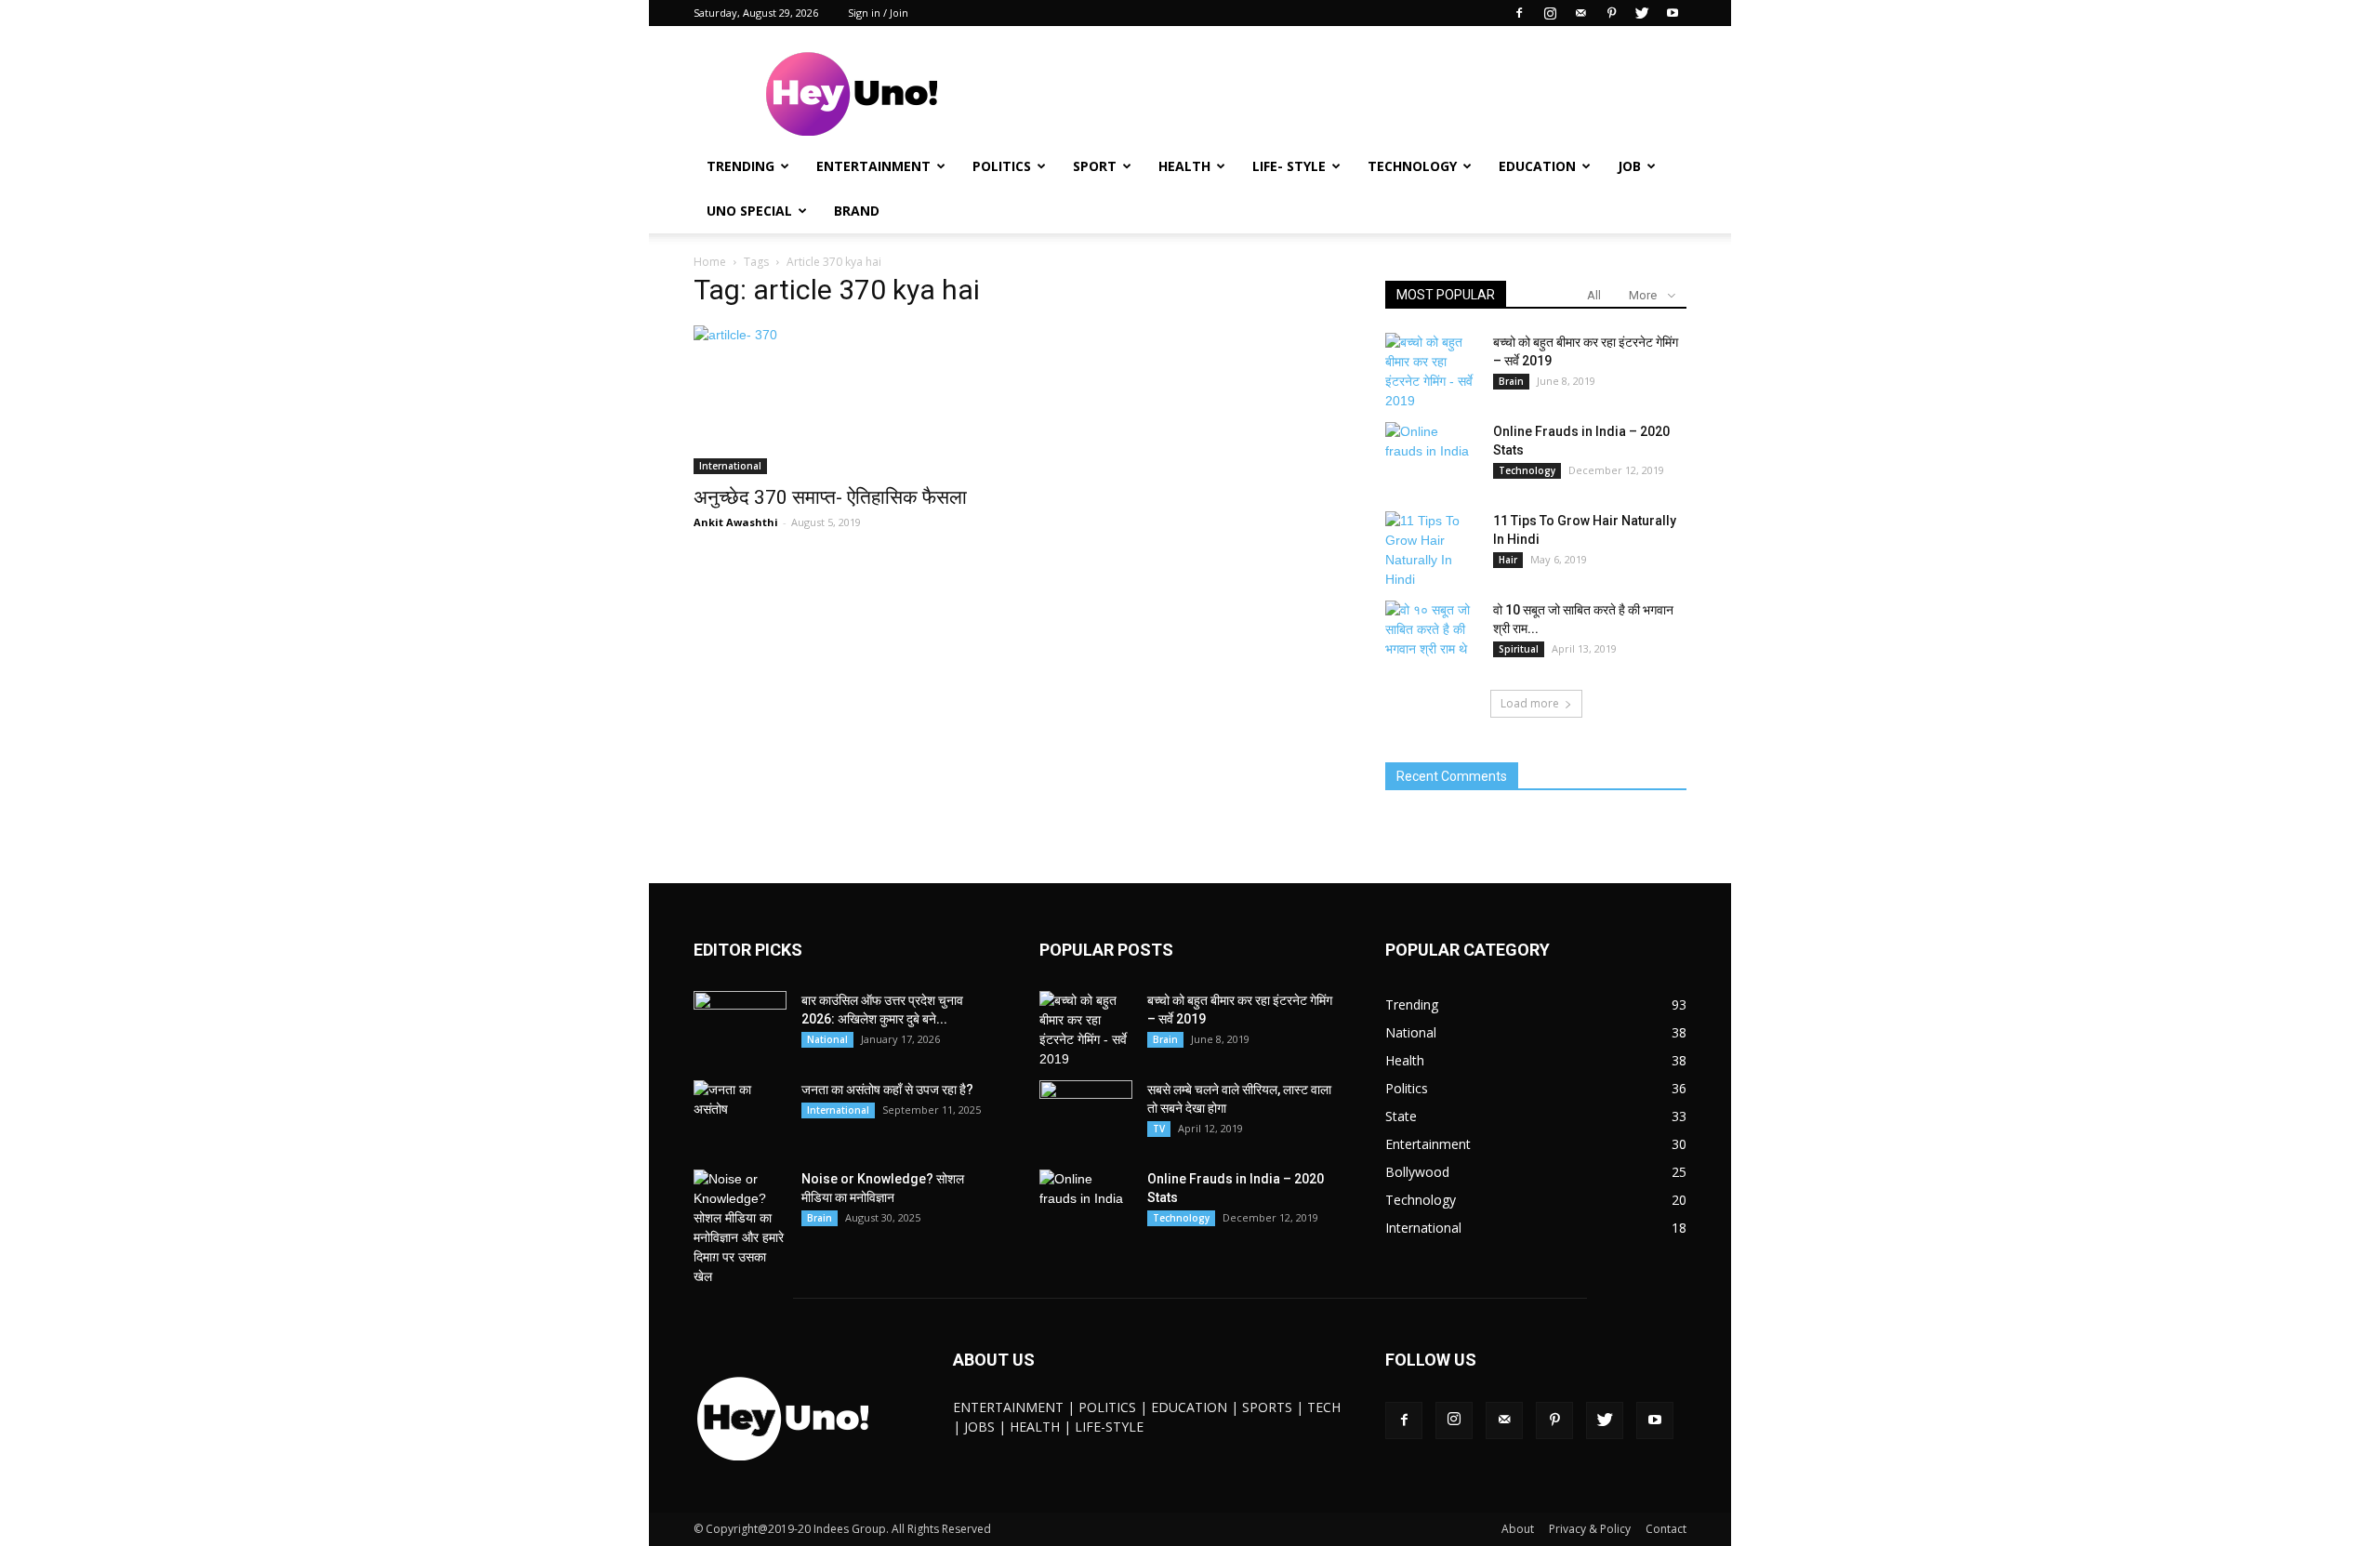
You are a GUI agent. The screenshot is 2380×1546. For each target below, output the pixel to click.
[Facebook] (1519, 13)
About (1518, 1529)
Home (710, 262)
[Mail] (1580, 13)
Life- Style (1289, 166)
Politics (1002, 166)
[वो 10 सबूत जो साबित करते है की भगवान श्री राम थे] (1432, 633)
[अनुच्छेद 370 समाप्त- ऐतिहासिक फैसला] (844, 400)
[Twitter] (1642, 13)
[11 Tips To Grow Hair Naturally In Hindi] (1432, 550)
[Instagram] (1550, 13)
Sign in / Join (878, 13)
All (1594, 295)
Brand (857, 211)
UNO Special (749, 211)
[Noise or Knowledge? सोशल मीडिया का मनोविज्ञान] (740, 1228)
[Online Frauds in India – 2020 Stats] (1432, 455)
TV (1159, 1129)
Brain (1511, 381)
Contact (1666, 1529)
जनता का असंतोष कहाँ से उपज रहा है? (887, 1090)
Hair (1508, 560)
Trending (740, 166)
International (730, 466)
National (827, 1039)
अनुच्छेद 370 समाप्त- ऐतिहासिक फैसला (830, 497)
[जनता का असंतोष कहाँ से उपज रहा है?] (740, 1113)
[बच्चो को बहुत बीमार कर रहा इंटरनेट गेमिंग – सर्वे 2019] (1432, 372)
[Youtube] (1673, 13)
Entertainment (873, 166)
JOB (1629, 166)
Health (1184, 166)
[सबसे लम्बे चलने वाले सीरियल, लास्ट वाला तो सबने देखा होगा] (1086, 1113)
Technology (1412, 166)
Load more (1530, 703)
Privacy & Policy (1590, 1529)
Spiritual (1519, 649)
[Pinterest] (1611, 13)
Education (1537, 166)
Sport (1095, 166)
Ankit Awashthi (736, 522)
